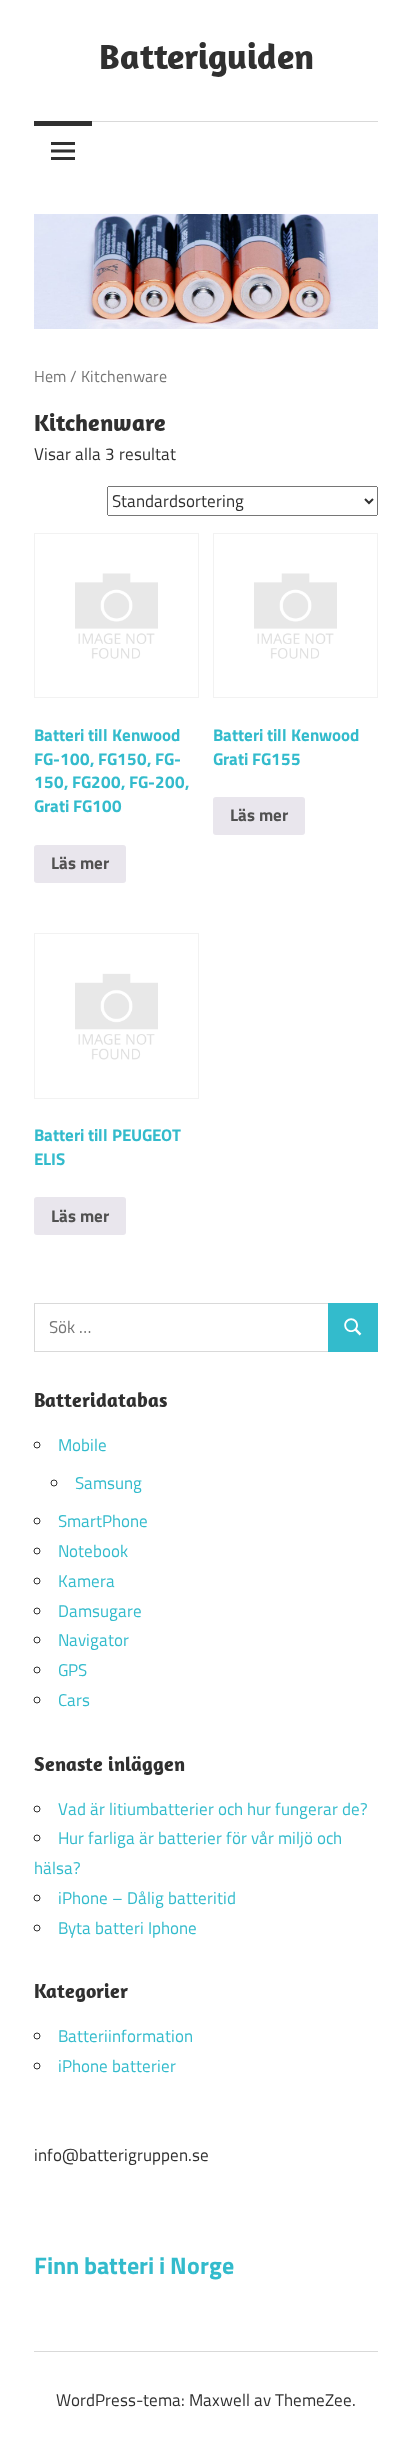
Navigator (93, 1640)
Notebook (93, 1551)
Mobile (82, 1445)
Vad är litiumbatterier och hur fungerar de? (213, 1809)
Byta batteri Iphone (127, 1928)
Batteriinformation (125, 2036)
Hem (50, 376)
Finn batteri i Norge (134, 2265)
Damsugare (100, 1611)
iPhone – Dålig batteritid (147, 1898)
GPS (72, 1670)
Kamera (86, 1581)
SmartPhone (103, 1521)
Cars (74, 1700)
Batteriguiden (206, 55)
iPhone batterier (117, 2066)
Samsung (108, 1483)
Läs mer (80, 863)
